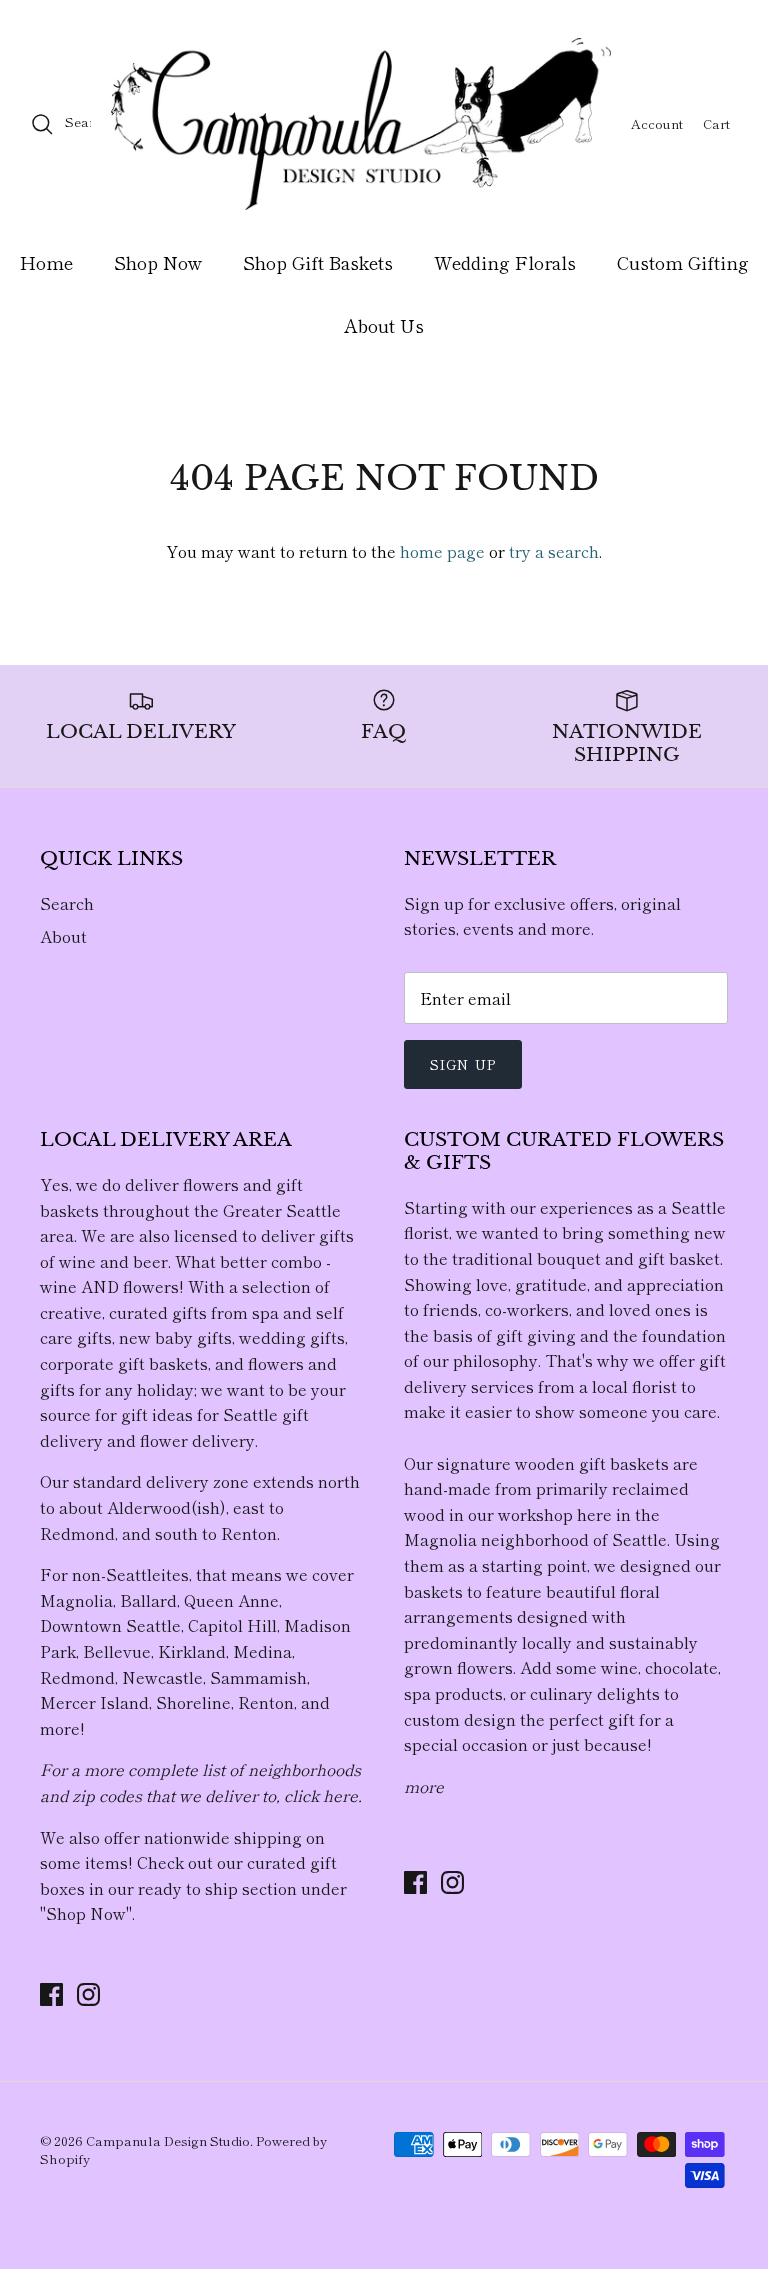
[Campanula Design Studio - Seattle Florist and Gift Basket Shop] (361, 124)
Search (67, 903)
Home (46, 262)
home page (442, 551)
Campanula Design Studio (168, 2140)
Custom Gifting (683, 262)
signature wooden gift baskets (553, 1463)
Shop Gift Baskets (318, 262)
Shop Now (158, 262)
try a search (554, 551)
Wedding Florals (505, 262)
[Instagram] (88, 1994)
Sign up (463, 1064)
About (63, 936)
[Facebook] (51, 1994)
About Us (384, 325)
